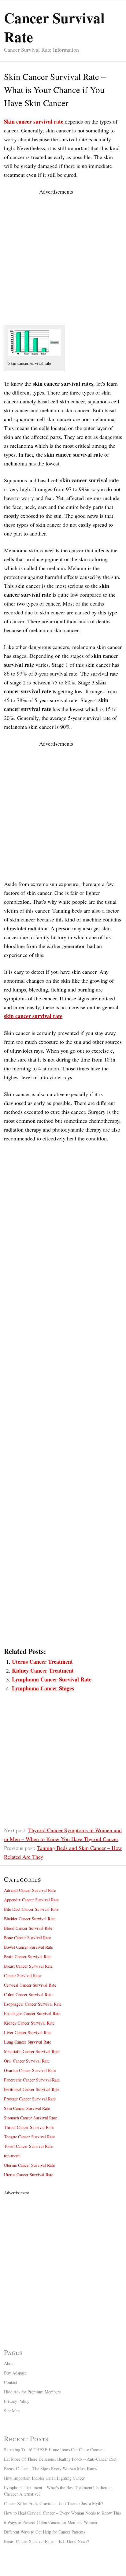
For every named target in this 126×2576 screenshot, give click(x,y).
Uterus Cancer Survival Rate (29, 2175)
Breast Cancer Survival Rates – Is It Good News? (46, 2541)
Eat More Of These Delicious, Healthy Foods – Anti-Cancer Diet (60, 2459)
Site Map (12, 2411)
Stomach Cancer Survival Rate (30, 2118)
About (9, 2363)
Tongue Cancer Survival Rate (29, 2137)
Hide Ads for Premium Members (32, 2392)
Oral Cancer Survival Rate (27, 2061)
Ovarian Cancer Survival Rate (30, 2070)
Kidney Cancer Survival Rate (29, 2023)
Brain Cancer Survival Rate (28, 1957)
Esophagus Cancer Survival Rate (32, 2013)
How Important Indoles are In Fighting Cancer (44, 2478)
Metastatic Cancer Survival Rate (32, 2051)
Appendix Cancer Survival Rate (31, 1900)
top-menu (12, 2156)
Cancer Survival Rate (22, 1976)
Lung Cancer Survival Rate (28, 2042)
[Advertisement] (63, 259)
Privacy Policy (17, 2401)
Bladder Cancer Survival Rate (30, 1919)
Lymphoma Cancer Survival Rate (52, 1679)
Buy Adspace (15, 2373)
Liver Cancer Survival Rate (28, 2032)
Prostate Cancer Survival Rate (30, 2099)
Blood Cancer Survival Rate (28, 1928)
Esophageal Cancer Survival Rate (33, 2004)
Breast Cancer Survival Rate (28, 1966)
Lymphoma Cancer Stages (43, 1688)
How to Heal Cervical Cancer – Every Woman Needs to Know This (62, 2513)
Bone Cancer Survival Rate (27, 1938)
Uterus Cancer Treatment (42, 1662)
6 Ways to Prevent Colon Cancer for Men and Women (50, 2522)
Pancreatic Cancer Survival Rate (32, 2080)
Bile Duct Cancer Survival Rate (31, 1909)
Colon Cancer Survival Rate (28, 1994)
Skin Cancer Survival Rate (27, 2108)
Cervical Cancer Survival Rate (30, 1985)
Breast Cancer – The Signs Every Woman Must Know (51, 2469)
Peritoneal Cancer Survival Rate (32, 2089)
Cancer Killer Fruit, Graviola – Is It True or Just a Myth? (54, 2503)
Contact (11, 2382)
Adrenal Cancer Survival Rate (30, 1890)
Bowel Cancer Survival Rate (28, 1947)
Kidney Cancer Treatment (43, 1670)
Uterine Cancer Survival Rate (29, 2165)
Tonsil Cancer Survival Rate (28, 2146)
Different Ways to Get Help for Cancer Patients (44, 2532)
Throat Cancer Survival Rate (29, 2127)
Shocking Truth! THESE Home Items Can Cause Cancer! (54, 2450)
